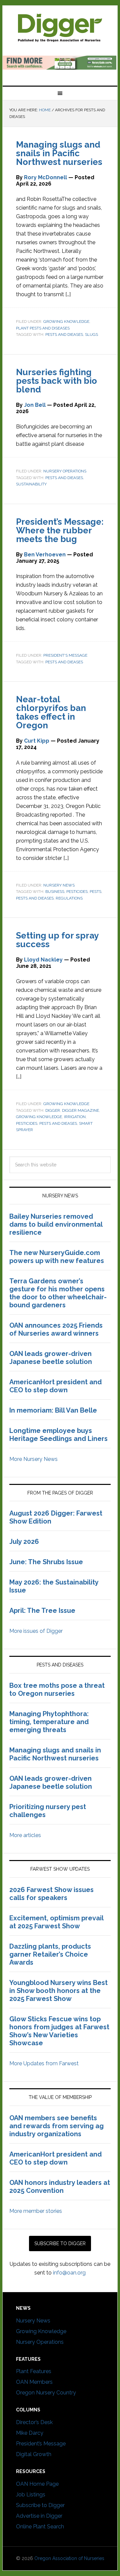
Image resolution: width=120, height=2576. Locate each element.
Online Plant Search (40, 2527)
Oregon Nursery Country (46, 2393)
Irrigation (75, 1117)
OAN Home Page (37, 2484)
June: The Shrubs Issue (46, 1562)
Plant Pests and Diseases (43, 328)
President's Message (65, 655)
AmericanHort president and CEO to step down (55, 1386)
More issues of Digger (36, 1631)
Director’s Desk (34, 2422)
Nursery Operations (65, 471)
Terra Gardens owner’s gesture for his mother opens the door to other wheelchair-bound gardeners (58, 1293)
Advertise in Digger (39, 2516)
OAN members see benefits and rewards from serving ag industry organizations (56, 2126)
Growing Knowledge (66, 322)
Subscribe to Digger (40, 2505)
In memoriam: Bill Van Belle (53, 1410)
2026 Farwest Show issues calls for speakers (51, 1894)
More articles (25, 1835)
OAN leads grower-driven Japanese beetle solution (51, 1358)
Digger (53, 1110)
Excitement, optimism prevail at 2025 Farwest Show (56, 1922)
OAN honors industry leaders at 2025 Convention (60, 2187)
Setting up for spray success (57, 940)
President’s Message (41, 2444)
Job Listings (31, 2495)
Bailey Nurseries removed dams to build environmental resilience (56, 1224)
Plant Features (34, 2371)
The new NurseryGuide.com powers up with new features (57, 1257)
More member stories (36, 2211)
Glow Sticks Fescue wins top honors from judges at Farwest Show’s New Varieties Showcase (59, 2031)
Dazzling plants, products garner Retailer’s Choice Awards (50, 1954)
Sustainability (31, 484)
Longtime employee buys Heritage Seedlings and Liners (58, 1435)
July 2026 (24, 1542)
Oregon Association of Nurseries (69, 2558)
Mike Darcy (30, 2433)
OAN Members (34, 2382)
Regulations (69, 898)
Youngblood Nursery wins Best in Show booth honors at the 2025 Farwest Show (58, 1991)
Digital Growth (34, 2454)
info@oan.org (69, 2273)
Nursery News (59, 885)
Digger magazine (60, 27)
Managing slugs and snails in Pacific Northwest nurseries (59, 153)
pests (95, 892)
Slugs (91, 334)
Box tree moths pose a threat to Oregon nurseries (57, 1689)
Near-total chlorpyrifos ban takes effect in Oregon (51, 712)
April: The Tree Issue (42, 1610)
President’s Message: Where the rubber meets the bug (60, 530)
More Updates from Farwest (44, 2063)
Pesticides (77, 892)
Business (55, 892)
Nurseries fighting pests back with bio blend (56, 381)
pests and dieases (64, 334)
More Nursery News (33, 1459)
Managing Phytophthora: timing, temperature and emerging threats (49, 1722)
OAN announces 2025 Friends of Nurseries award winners (56, 1329)
